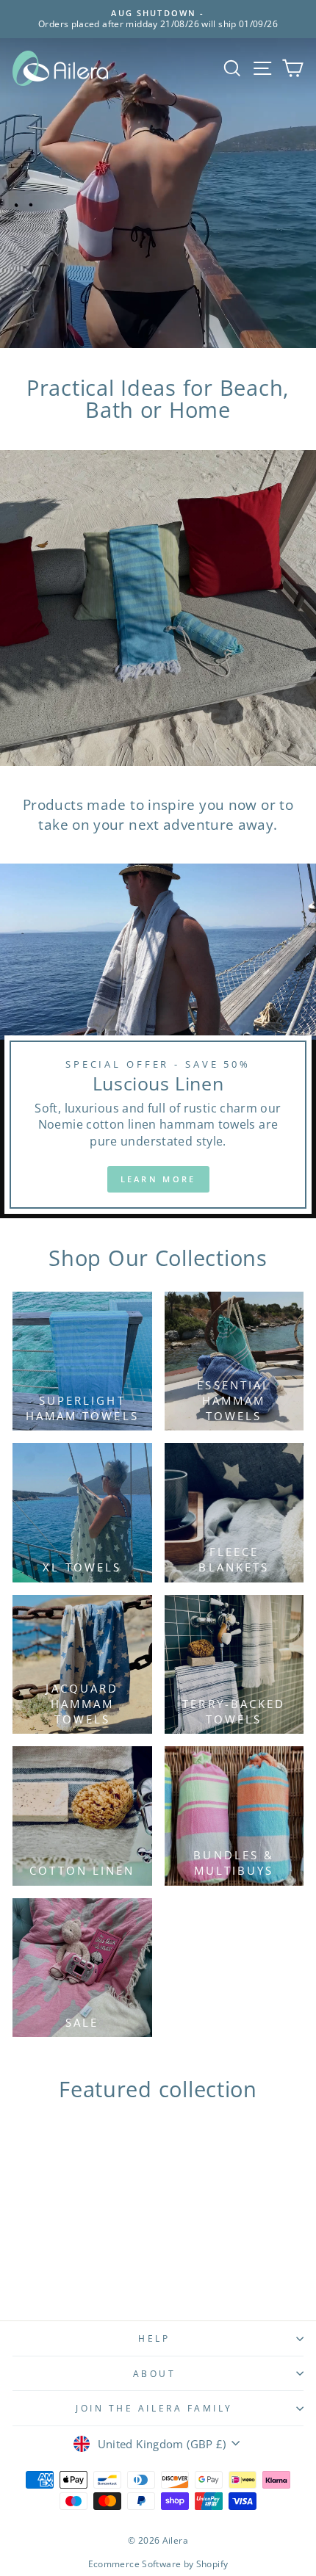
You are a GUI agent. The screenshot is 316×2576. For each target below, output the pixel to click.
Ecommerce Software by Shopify (158, 2564)
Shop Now (256, 334)
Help (154, 2338)
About (155, 2373)
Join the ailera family (154, 2408)
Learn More (158, 1179)
